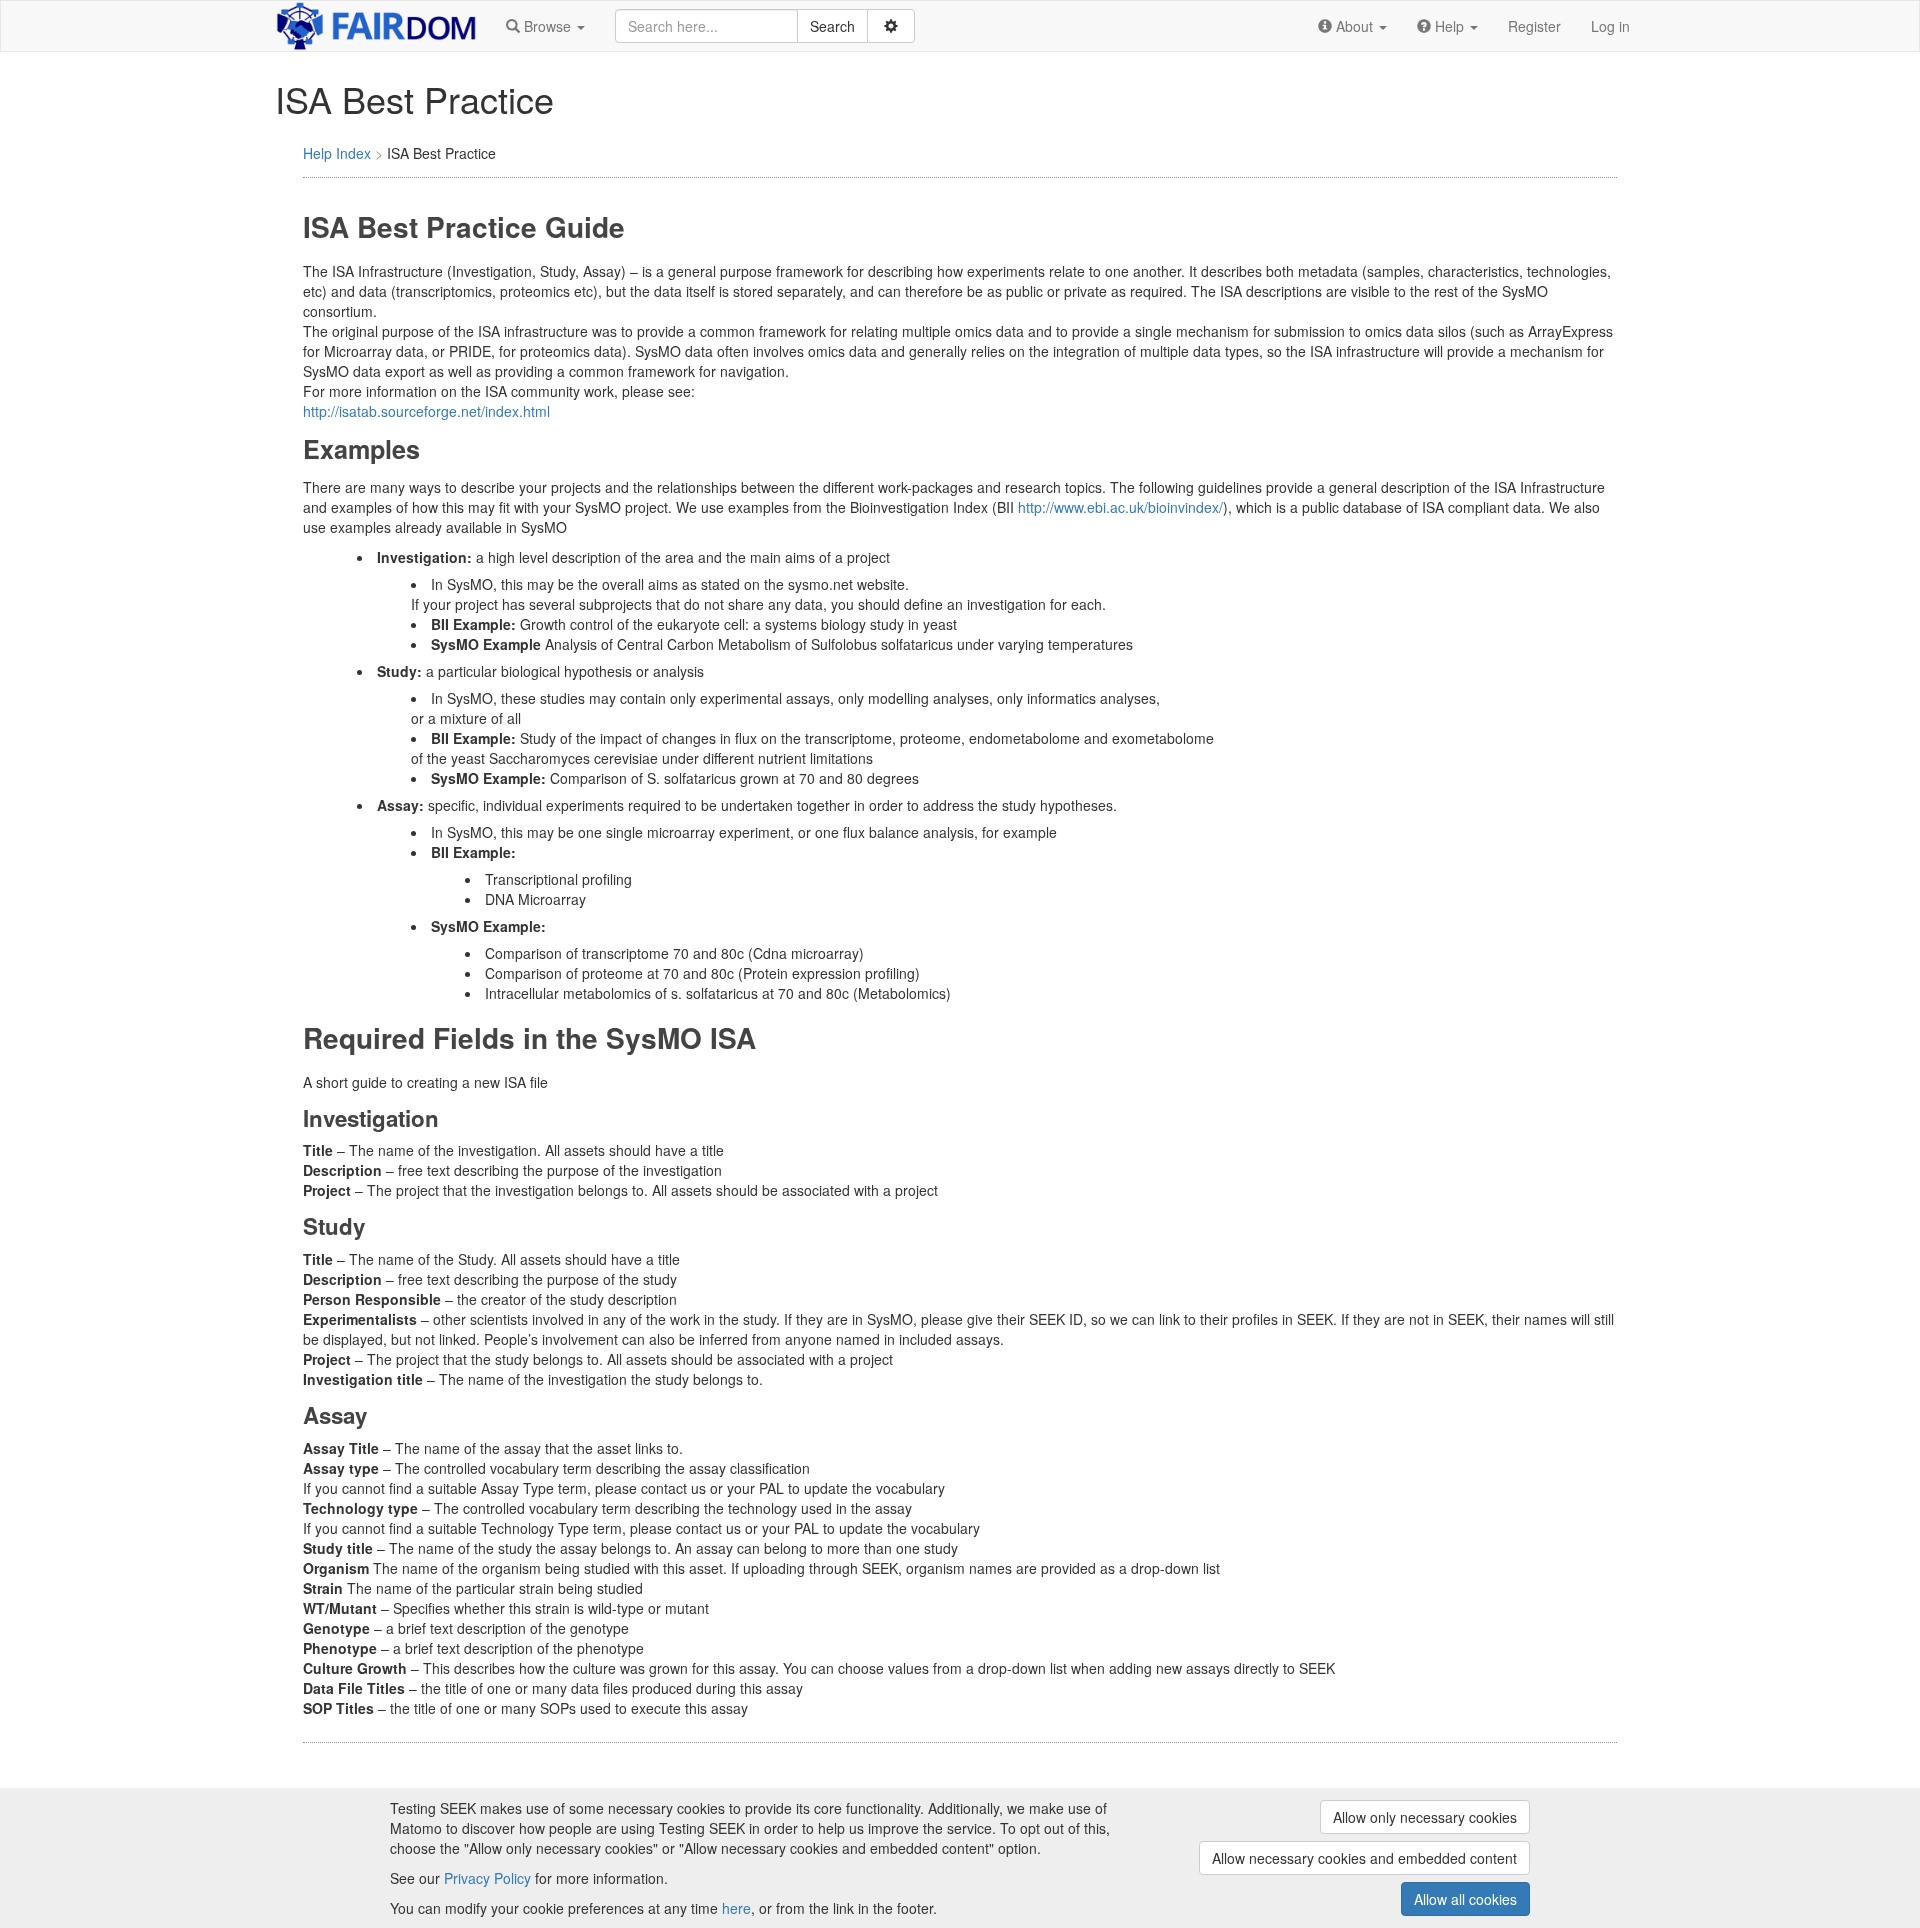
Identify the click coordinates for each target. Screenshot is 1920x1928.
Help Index (337, 153)
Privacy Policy (487, 1878)
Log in (1610, 26)
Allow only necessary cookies (1425, 1817)
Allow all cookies (1465, 1899)
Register (1534, 26)
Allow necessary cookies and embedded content (1364, 1858)
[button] (545, 26)
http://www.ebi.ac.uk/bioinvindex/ (1120, 507)
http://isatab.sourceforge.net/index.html (426, 411)
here (736, 1908)
